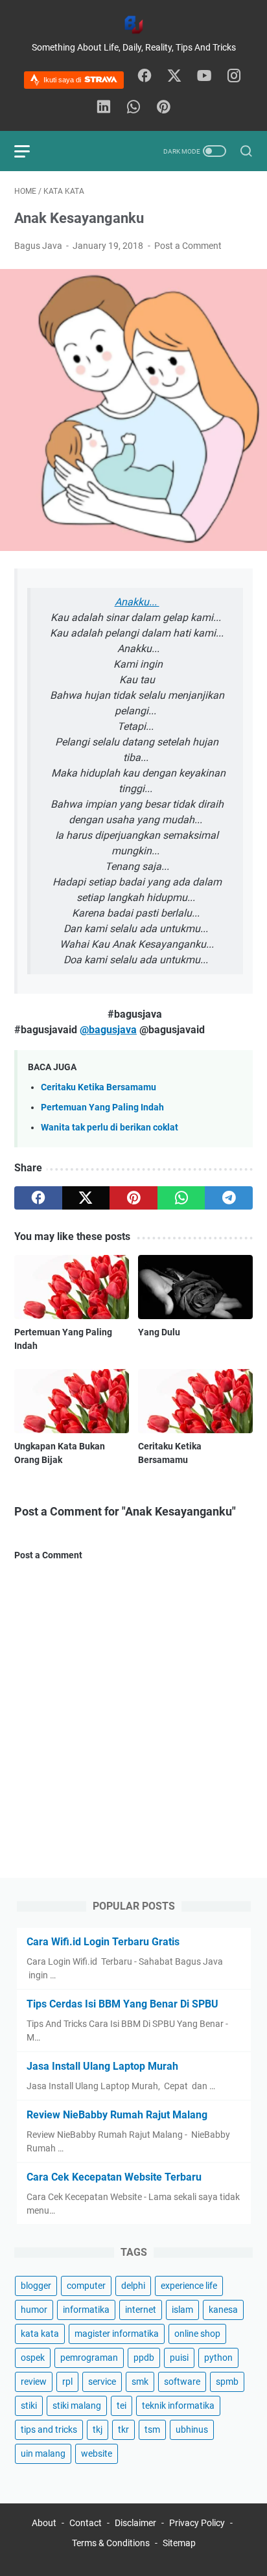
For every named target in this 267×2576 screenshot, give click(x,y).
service (102, 2382)
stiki (29, 2406)
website (97, 2453)
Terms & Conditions (111, 2543)
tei (122, 2406)
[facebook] (145, 76)
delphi (133, 2286)
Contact (86, 2523)
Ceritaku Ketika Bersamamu (99, 1087)
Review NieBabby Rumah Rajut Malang (117, 2115)
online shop (197, 2334)
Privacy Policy (197, 2523)
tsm (152, 2430)
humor (34, 2310)
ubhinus (192, 2430)
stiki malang (77, 2406)
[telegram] (229, 1198)
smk (140, 2382)
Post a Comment (188, 246)
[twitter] (174, 76)
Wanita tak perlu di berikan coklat (110, 1128)
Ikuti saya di (63, 80)
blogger (36, 2286)
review (34, 2382)
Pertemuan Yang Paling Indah (102, 1107)
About (44, 2523)
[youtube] (204, 76)
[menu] (30, 151)
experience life (189, 2286)
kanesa (223, 2310)
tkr (123, 2430)
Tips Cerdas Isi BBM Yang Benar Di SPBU (122, 2004)
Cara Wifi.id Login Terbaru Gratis (103, 1942)
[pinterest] (163, 108)
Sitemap (179, 2543)
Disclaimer (136, 2523)
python (218, 2358)
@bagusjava (108, 1030)
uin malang (43, 2453)
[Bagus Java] (133, 25)
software (182, 2382)
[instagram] (234, 76)
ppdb (144, 2358)
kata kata (40, 2334)
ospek (33, 2358)
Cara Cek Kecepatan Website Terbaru (114, 2177)
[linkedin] (104, 108)
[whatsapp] (133, 108)
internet (141, 2310)
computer (86, 2286)
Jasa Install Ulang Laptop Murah (102, 2066)
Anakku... (137, 602)
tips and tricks (49, 2430)
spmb (227, 2382)
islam (182, 2310)
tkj (98, 2430)
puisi (179, 2358)
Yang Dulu (159, 1332)
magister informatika (117, 2334)
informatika (86, 2310)
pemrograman (89, 2358)
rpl (67, 2382)
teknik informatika (178, 2406)
